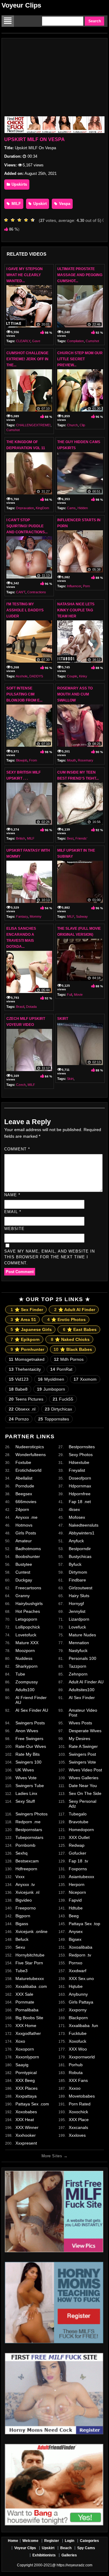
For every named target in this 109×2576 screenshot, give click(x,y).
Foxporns (78, 1869)
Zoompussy (27, 1682)
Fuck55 (63, 1399)
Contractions (37, 592)
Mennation (79, 1643)
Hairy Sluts (79, 1596)
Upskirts (19, 184)
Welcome (30, 2541)
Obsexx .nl (22, 1409)
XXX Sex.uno (81, 1979)
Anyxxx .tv (25, 1884)
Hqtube (76, 1986)
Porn (86, 586)
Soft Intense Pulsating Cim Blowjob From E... (24, 694)
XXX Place (79, 2120)
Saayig (22, 2065)
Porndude (25, 1486)
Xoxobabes (26, 2112)
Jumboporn (51, 1389)
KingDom (42, 508)
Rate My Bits (28, 1754)
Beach (66, 2548)
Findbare (77, 1580)
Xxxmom (85, 1379)
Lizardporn (79, 1619)
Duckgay (24, 1580)
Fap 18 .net (80, 1502)
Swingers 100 (28, 1762)
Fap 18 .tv (78, 1861)
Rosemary (86, 760)
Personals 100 (83, 1658)
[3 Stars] (21, 220)
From (33, 760)
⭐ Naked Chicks (70, 1339)
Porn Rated (80, 2104)
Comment (17, 1149)
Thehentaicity (25, 1369)
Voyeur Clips (21, 5)
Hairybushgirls (29, 1603)
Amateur (24, 1541)
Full (69, 995)
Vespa (64, 204)
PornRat (61, 1369)
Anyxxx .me (26, 1517)
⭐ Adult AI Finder (75, 1310)
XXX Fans (78, 2080)
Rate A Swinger (83, 1746)
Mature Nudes (82, 1635)
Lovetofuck (26, 1635)
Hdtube (76, 1908)
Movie (78, 995)
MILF (16, 204)
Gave (36, 341)
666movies (26, 1502)
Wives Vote (26, 1778)
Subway (82, 916)
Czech (21, 1085)
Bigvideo (24, 1900)
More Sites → (54, 2156)
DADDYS (36, 676)
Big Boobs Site (29, 2018)
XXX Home (26, 2026)
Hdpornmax (80, 1486)
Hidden (83, 508)
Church (72, 425)
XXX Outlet (79, 1837)
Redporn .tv (80, 1955)
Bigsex (75, 1939)
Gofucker (78, 1853)
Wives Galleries (84, 1778)
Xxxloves (77, 2135)
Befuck (22, 1939)
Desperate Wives (85, 1731)
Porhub (76, 2065)
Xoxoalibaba (81, 1947)
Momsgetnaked (27, 1359)
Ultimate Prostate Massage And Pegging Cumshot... (80, 275)
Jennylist (77, 1611)
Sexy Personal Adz (83, 1804)
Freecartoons (28, 1588)
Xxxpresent (26, 2143)
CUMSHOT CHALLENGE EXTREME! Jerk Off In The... (27, 359)
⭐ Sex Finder (27, 1310)
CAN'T (21, 592)
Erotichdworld (28, 1470)
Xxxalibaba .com (31, 1986)
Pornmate (25, 2002)
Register (52, 2541)
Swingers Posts (30, 1723)
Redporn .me (28, 1822)
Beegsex (24, 1494)
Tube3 (21, 1971)
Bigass (22, 1924)
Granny (23, 1596)
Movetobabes (82, 2096)
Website (14, 1229)
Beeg (74, 1916)
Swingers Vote (82, 1762)
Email (13, 1212)
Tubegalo (78, 1814)
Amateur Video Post (83, 1713)
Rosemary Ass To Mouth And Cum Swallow (75, 694)
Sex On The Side (85, 1793)
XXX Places (26, 2088)
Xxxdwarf (78, 1971)
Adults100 (25, 1690)
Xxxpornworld (82, 2057)
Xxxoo (75, 2088)
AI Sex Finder (82, 1698)
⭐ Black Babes (73, 1349)
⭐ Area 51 (23, 1320)
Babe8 (18, 1389)
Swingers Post (82, 1754)
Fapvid (75, 1900)
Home (13, 2541)
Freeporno (26, 1908)
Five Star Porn (29, 1963)
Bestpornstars (29, 1830)
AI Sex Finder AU (32, 1710)
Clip (82, 425)
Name (12, 1195)
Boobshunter (28, 1556)
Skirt (63, 1019)
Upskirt (39, 204)
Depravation (25, 508)
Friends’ (81, 838)
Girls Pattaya (81, 2002)
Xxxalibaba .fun (83, 2026)
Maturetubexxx (30, 1979)
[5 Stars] (34, 220)
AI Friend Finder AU (31, 1700)
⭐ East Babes (80, 1329)
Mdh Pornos (69, 1359)
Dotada (31, 1007)
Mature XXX (27, 1643)
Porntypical (26, 2073)
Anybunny (78, 1994)
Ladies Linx (26, 1793)
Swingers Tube (30, 1786)
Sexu (20, 1947)
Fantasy (22, 916)
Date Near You (83, 1786)
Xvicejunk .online (31, 1931)
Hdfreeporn (26, 1869)
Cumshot (92, 341)
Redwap (77, 1845)
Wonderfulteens (31, 1455)
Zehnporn (78, 1674)
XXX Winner (27, 2127)
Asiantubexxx (81, 1877)
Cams (71, 508)
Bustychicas (80, 1556)
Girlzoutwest (81, 1588)
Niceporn (77, 1892)
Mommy (36, 916)
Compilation (75, 341)
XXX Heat (25, 2120)
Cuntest (23, 1572)
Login (69, 2541)
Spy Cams (86, 2548)
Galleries (69, 2555)
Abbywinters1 (82, 1533)
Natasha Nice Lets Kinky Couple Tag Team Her (76, 610)
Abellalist (24, 1478)
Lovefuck (77, 1627)
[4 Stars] (28, 220)
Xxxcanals (78, 2127)
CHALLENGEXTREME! (33, 425)
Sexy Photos (81, 1455)
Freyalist (77, 1470)
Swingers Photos (31, 1814)
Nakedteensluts (84, 1525)
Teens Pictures (26, 1399)
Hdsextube (79, 1462)
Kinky (83, 676)
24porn (22, 1509)
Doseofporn (80, 1478)
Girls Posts (26, 1533)
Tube (20, 1674)
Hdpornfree (80, 1494)
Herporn (77, 1884)
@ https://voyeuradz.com (72, 2565)
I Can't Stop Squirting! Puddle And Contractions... (27, 526)
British (21, 838)
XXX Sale (24, 1994)
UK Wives (25, 1770)
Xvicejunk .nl (27, 1892)
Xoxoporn (25, 2049)
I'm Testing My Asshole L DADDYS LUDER (25, 610)
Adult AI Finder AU (86, 1682)
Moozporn (25, 1651)
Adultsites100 (82, 1690)
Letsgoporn (26, 1619)
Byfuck (75, 1564)
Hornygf (76, 1603)
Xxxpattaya (26, 2096)
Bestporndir (80, 1549)
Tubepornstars (29, 1837)
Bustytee (24, 1564)
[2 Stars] (14, 220)
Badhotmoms (28, 1549)
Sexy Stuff (25, 1801)
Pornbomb (25, 1845)
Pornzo (19, 1419)
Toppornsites (54, 1419)
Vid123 (19, 1379)
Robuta (76, 2073)
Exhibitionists (44, 2555)
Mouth (71, 760)
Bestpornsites (82, 1447)
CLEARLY (23, 341)
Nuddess (24, 1658)
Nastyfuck (78, 1651)
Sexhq (21, 1853)
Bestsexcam (27, 1861)
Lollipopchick (28, 1627)
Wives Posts (80, 1723)
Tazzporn (78, 1666)
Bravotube (79, 1822)
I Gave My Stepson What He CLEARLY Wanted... (25, 275)
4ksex (74, 1509)
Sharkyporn (26, 1666)
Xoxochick (78, 2112)
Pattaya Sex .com (32, 2104)
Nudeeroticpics (30, 1447)
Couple (72, 676)
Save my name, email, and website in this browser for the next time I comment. (50, 1257)
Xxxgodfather (28, 2033)
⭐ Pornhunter (27, 1349)
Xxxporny (78, 2010)
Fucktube (78, 2033)
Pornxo (76, 1963)
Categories (89, 2541)
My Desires (79, 1739)
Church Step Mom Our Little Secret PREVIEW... (80, 359)
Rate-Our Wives (31, 1746)
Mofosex (77, 1517)
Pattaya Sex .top (84, 1924)
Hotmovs (24, 1525)
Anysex (76, 1931)
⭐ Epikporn (25, 1339)
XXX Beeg (25, 2080)
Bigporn (23, 1916)
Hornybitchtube (30, 1955)
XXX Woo (78, 2049)
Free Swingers (29, 1739)
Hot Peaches (28, 1611)
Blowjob (22, 760)
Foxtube (23, 1462)
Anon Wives (27, 1731)
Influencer (74, 586)
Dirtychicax (58, 1409)
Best (70, 838)
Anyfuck (76, 1541)
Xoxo (20, 2041)
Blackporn (78, 2018)
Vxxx (20, 1877)
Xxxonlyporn (27, 2057)
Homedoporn (81, 1830)
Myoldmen (51, 1379)
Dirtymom (78, 1572)
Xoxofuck (78, 2041)
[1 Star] (8, 220)
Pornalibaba (27, 2010)
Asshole (22, 676)
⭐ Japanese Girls (31, 1329)
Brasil (20, 1007)
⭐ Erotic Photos (66, 1320)
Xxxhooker (26, 2135)
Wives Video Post (85, 1770)
